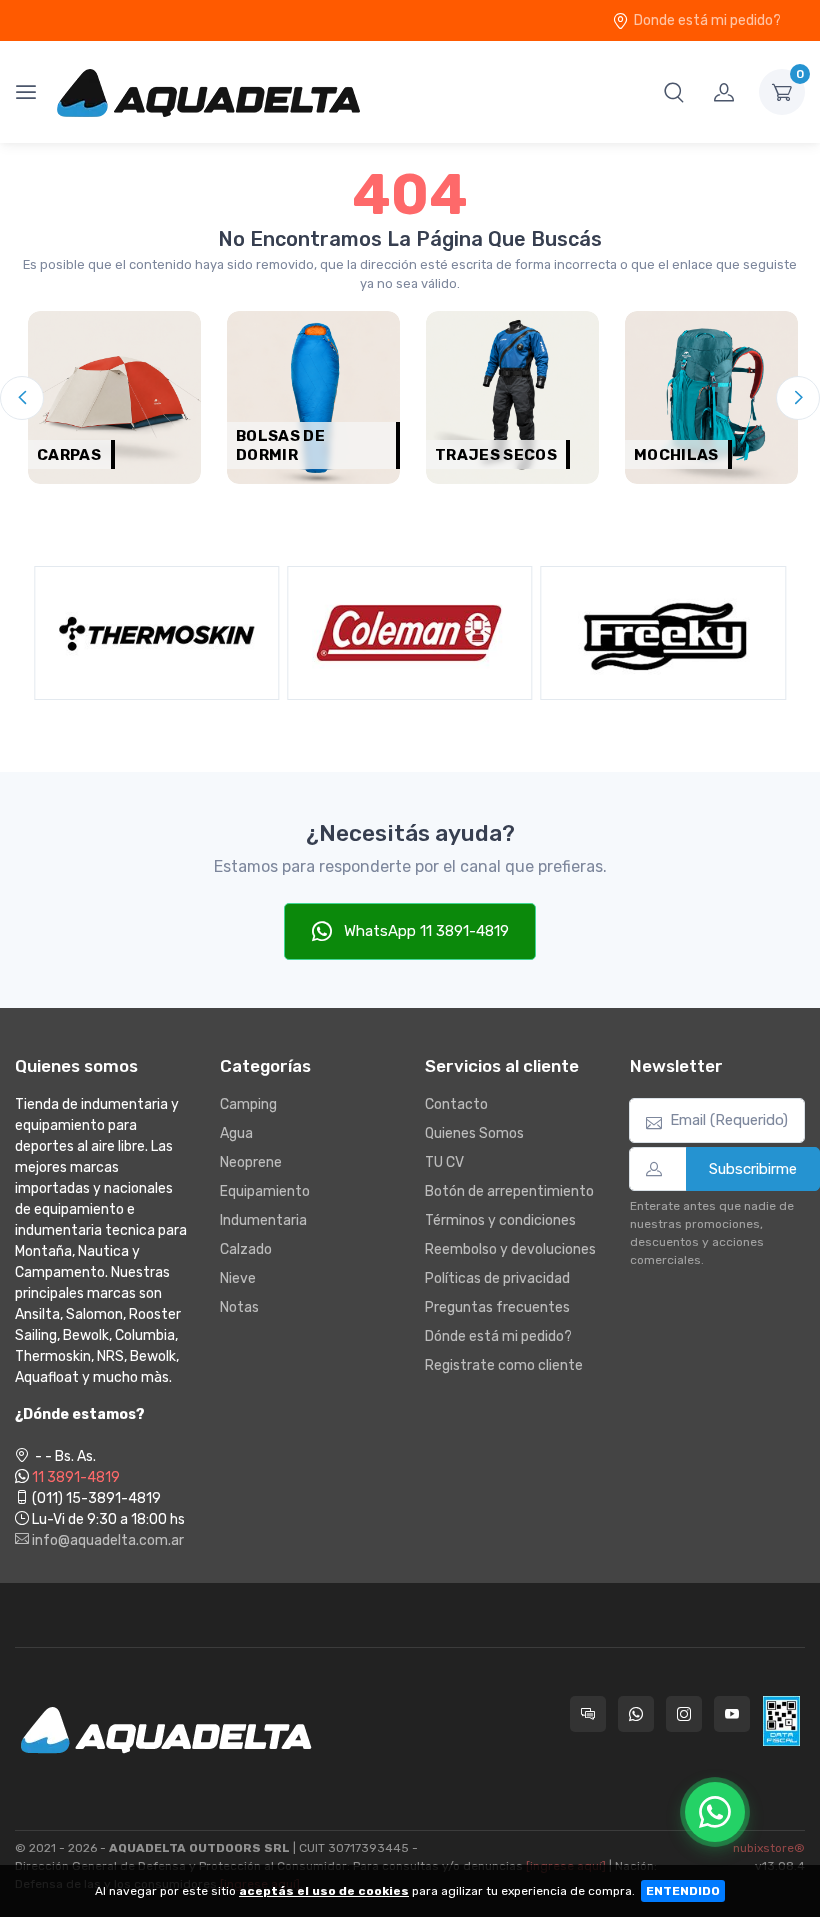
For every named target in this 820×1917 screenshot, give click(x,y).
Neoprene (251, 1162)
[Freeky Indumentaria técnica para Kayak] (468, 633)
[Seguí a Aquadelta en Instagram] (684, 1714)
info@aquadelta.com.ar (106, 1540)
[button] (674, 92)
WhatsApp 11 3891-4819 (424, 931)
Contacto (456, 1104)
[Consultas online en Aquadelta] (588, 1714)
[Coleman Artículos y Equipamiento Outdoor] (215, 633)
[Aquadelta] (208, 92)
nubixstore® (769, 1848)
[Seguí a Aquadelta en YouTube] (732, 1714)
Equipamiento (265, 1191)
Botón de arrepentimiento (509, 1191)
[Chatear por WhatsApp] (715, 1812)
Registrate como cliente (504, 1365)
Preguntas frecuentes (497, 1307)
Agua (236, 1133)
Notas (239, 1307)
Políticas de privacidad (497, 1278)
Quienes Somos (474, 1133)
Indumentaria (263, 1220)
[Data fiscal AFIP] (781, 1721)
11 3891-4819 (76, 1477)
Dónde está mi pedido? (498, 1336)
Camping (248, 1104)
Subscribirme (753, 1169)
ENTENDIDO (683, 1891)
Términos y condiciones (500, 1220)
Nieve (238, 1278)
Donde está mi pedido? (707, 20)
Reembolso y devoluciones (510, 1249)
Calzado (246, 1249)
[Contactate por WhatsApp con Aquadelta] (636, 1714)
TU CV (444, 1162)
